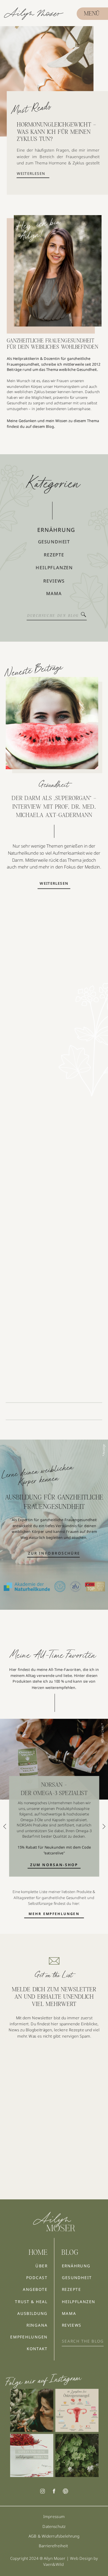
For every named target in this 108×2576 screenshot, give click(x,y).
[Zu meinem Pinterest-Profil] (65, 2491)
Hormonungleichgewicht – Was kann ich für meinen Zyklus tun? (56, 132)
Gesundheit (54, 784)
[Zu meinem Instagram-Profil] (32, 2410)
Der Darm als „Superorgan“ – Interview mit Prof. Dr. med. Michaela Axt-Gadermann (54, 807)
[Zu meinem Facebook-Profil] (54, 2491)
